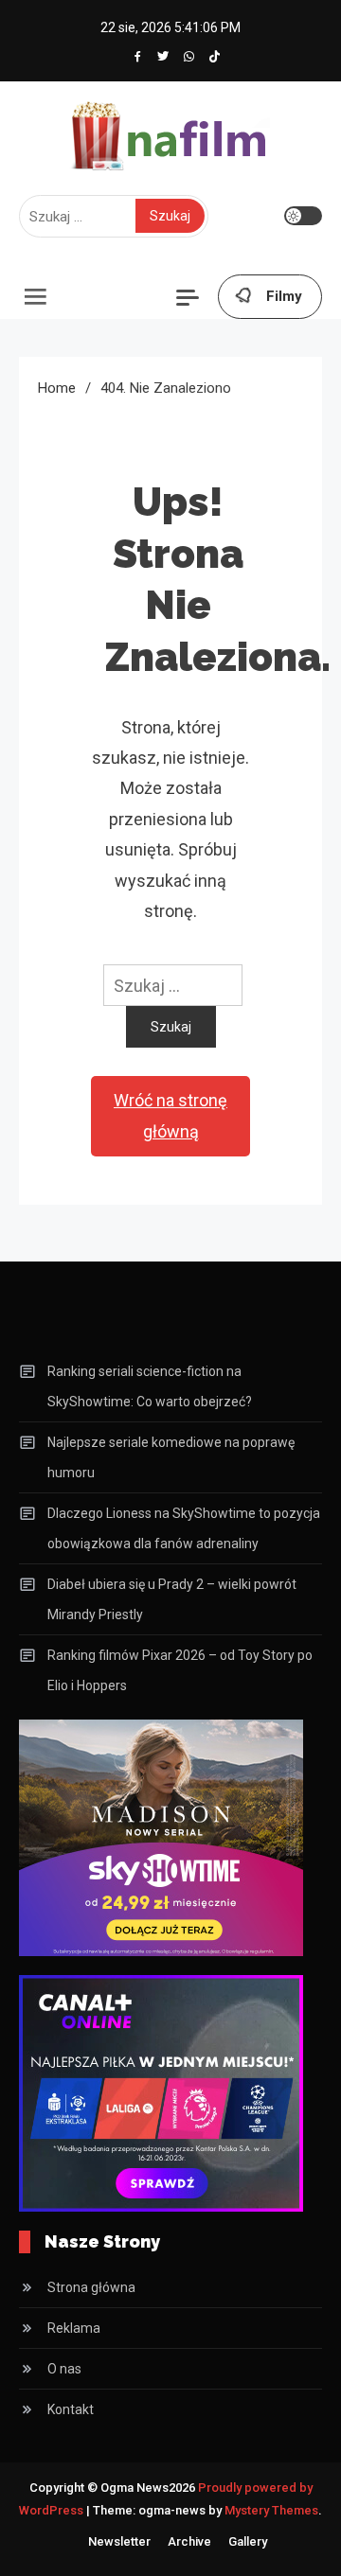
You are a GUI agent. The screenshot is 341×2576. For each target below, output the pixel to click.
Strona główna (91, 2287)
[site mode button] (303, 216)
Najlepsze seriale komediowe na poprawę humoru (171, 1457)
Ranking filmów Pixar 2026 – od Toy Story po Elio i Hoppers (180, 1670)
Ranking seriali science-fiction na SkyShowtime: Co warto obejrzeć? (150, 1386)
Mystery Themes (271, 2510)
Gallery (248, 2541)
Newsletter (119, 2541)
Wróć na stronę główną (170, 1115)
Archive (189, 2541)
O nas (64, 2369)
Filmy (284, 296)
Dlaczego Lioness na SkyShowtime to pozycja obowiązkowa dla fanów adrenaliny (184, 1528)
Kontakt (71, 2409)
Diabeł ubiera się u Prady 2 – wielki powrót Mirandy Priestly (172, 1599)
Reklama (74, 2328)
